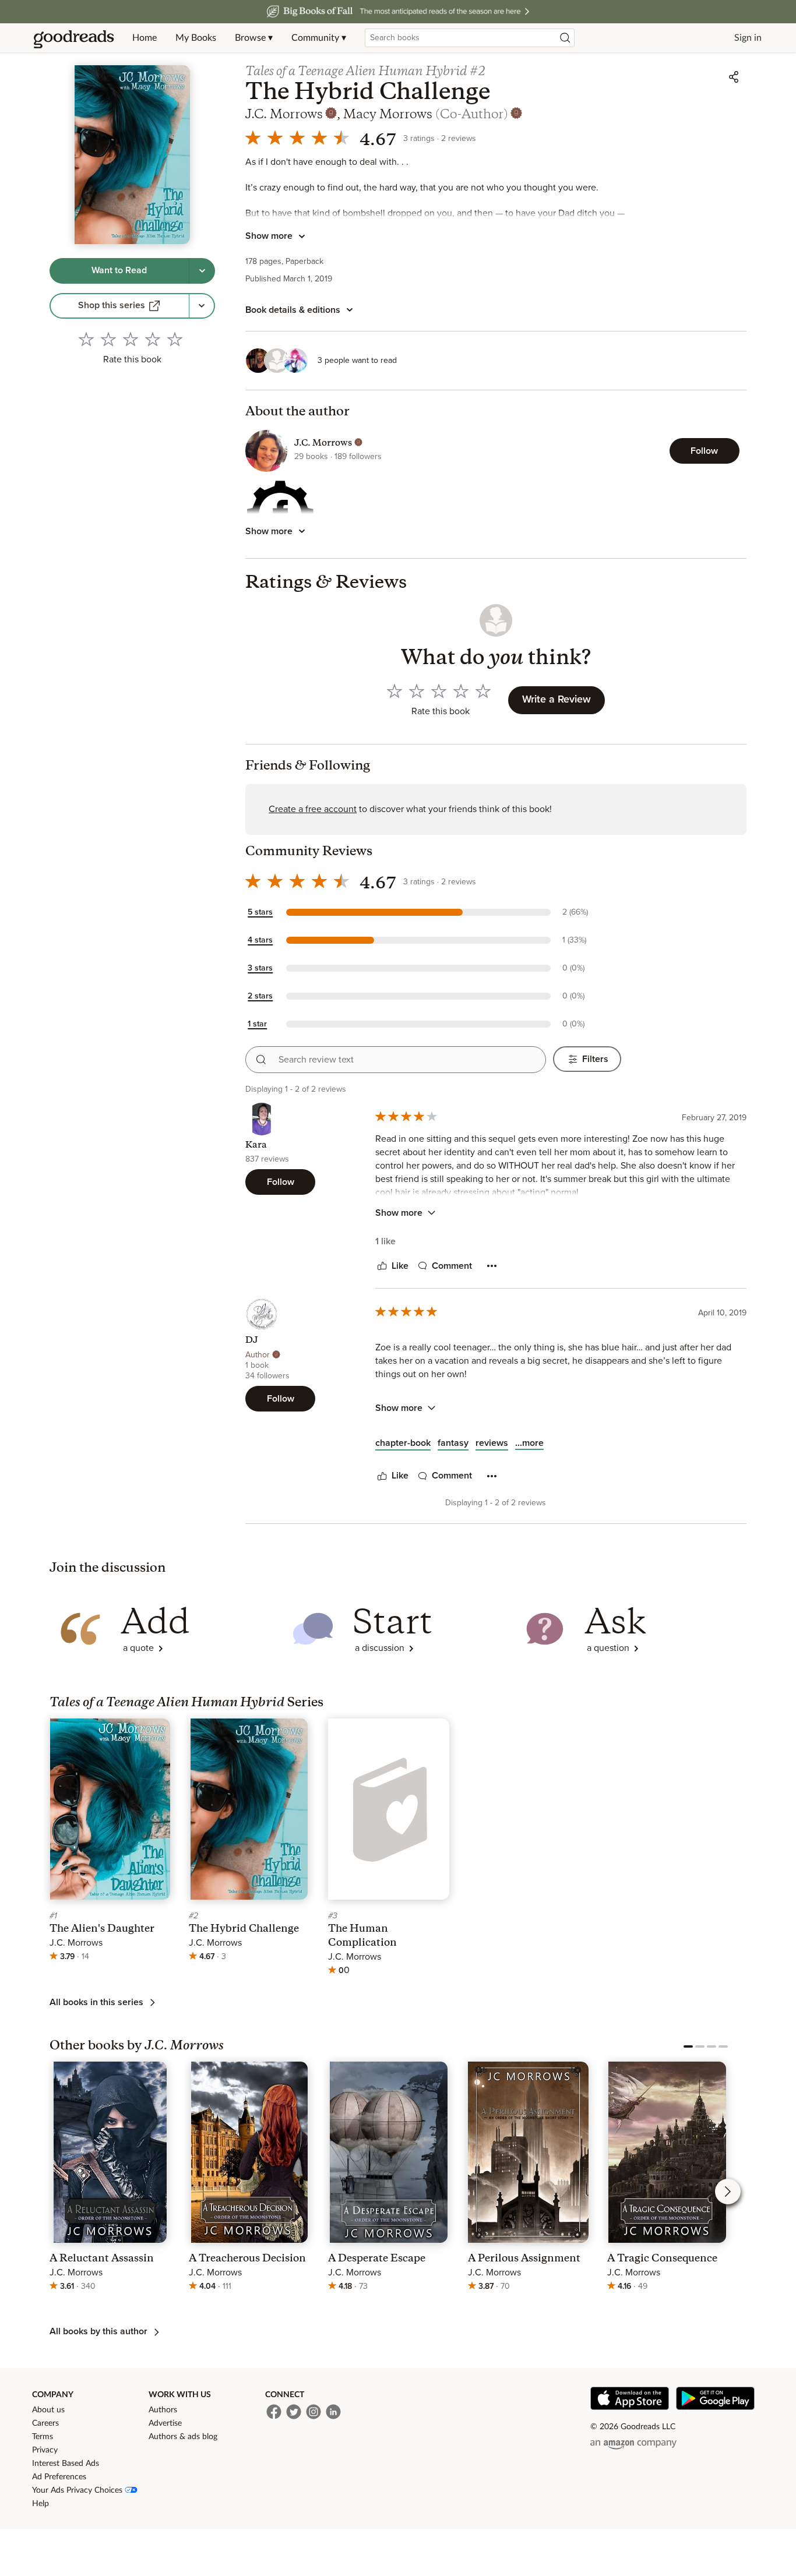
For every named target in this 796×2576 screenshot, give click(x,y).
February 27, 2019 (714, 1118)
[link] (119, 306)
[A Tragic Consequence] (668, 2178)
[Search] (565, 38)
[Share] (734, 77)
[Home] (74, 38)
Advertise (165, 2423)
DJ (252, 1341)
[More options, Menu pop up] (492, 1266)
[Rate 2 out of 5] (108, 339)
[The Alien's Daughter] (110, 1841)
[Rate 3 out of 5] (131, 339)
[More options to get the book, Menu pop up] (202, 306)
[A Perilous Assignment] (528, 2178)
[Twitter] (294, 2412)
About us (48, 2410)
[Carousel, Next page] (728, 2192)
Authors (163, 2410)
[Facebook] (274, 2412)
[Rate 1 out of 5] (86, 339)
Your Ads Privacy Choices (78, 2490)
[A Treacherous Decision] (249, 2178)
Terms (43, 2437)
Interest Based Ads (66, 2464)
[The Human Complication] (388, 1848)
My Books (196, 38)
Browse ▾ (254, 38)
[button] (433, 912)
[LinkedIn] (333, 2412)
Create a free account (313, 809)
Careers (45, 2423)
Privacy (45, 2450)
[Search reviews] (261, 1060)
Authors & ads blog (183, 2437)
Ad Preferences (59, 2477)
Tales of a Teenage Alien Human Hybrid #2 (366, 72)
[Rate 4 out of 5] (153, 339)
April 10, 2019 (722, 1313)
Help (40, 2504)
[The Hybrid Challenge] (249, 1841)
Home (145, 38)
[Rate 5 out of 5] (175, 339)
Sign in (748, 38)
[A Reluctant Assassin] (110, 2178)
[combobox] (470, 38)
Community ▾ (319, 38)
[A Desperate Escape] (388, 2178)
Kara (256, 1146)
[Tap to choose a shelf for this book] (202, 271)
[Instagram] (314, 2412)
